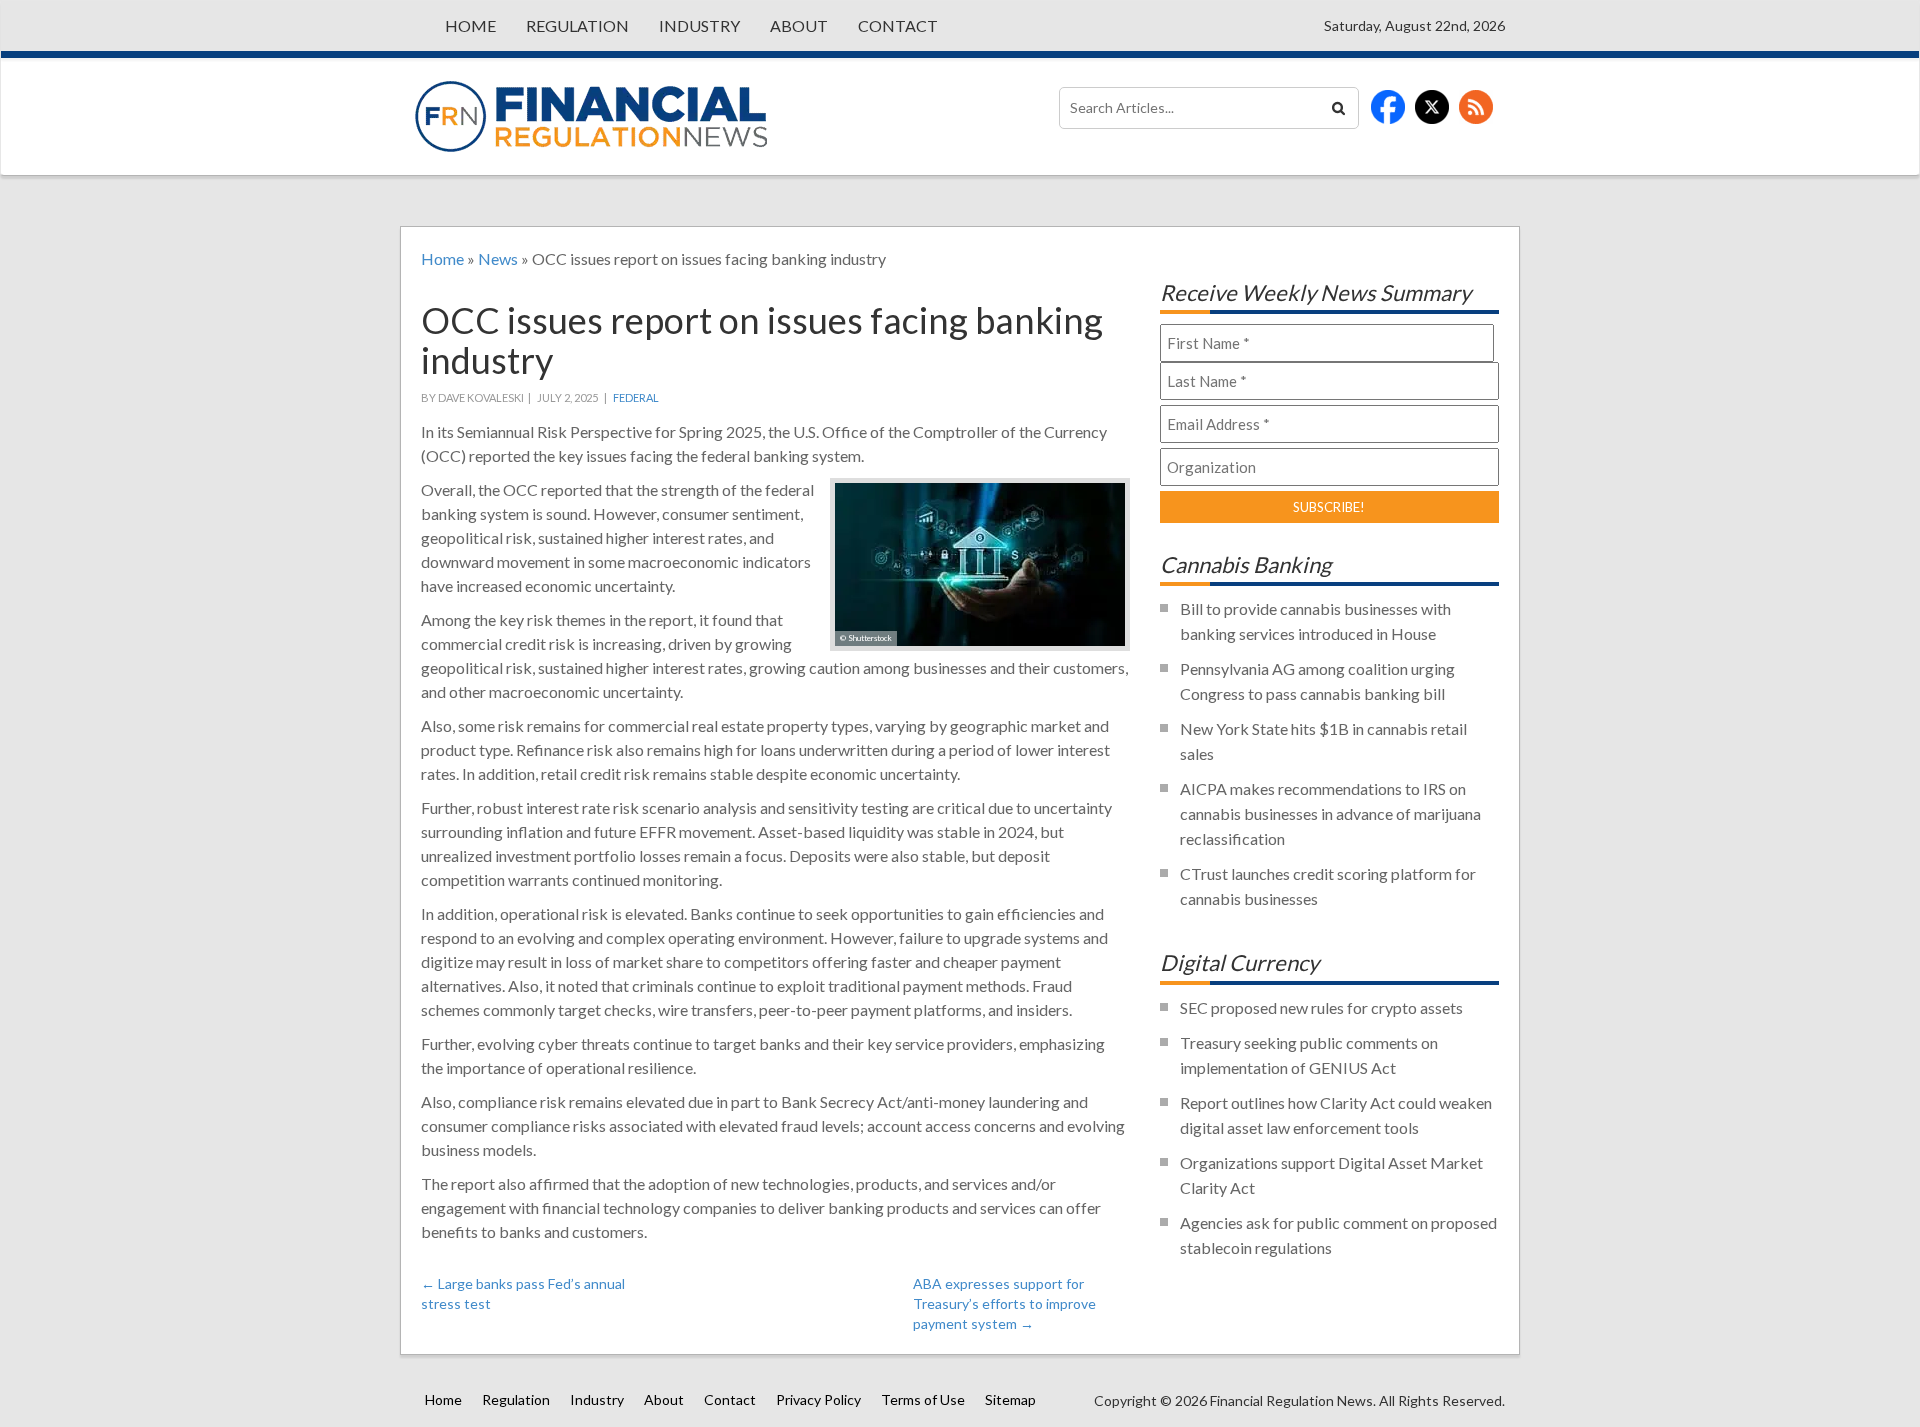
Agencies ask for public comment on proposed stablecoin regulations (1338, 1235)
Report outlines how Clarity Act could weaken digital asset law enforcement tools (1336, 1115)
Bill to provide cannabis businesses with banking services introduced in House (1315, 621)
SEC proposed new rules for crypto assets (1321, 1007)
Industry (699, 25)
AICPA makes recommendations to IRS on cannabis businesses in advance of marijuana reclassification (1330, 813)
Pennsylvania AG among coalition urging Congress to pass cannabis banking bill (1317, 681)
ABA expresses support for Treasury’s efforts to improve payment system (1004, 1303)
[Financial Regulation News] (591, 116)
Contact (898, 25)
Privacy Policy (818, 1399)
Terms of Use (923, 1399)
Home (470, 25)
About (799, 25)
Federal (636, 397)
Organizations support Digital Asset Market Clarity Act (1331, 1175)
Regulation (577, 25)
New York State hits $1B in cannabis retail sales (1323, 741)
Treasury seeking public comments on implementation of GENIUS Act (1309, 1055)
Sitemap (1010, 1399)
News (498, 258)
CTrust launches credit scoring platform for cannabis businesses (1328, 886)
